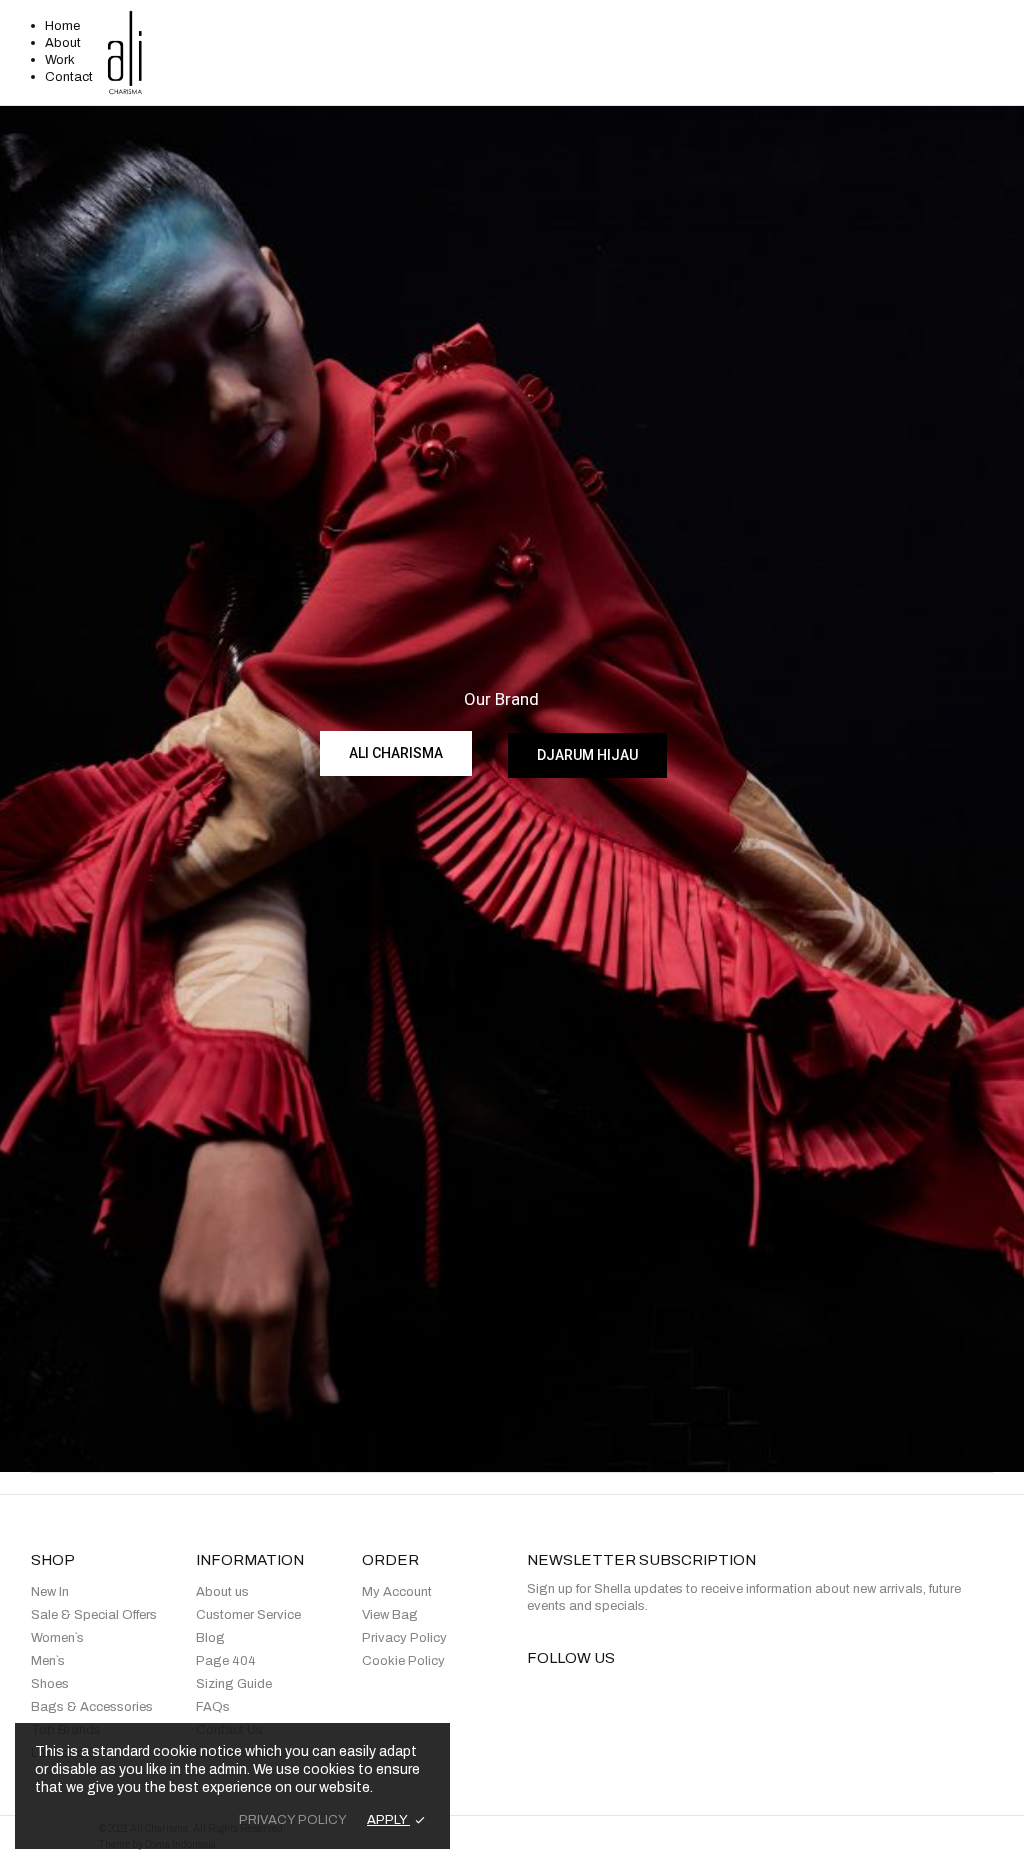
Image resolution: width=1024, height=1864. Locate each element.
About (63, 43)
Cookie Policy (403, 1661)
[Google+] (600, 1694)
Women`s (57, 1638)
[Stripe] (572, 1840)
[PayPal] (718, 1840)
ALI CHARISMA (396, 753)
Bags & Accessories (92, 1707)
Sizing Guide (234, 1684)
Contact (69, 77)
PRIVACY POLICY (293, 1820)
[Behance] (736, 1694)
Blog (210, 1638)
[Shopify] (626, 1840)
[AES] (672, 1840)
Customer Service (248, 1615)
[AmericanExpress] (918, 1840)
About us (222, 1592)
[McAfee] (972, 1840)
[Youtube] (702, 1694)
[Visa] (772, 1840)
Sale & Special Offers (94, 1615)
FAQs (213, 1707)
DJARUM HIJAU (587, 755)
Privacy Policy (404, 1638)
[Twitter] (566, 1694)
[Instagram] (634, 1694)
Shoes (50, 1684)
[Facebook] (532, 1694)
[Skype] (770, 1694)
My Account (397, 1592)
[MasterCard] (818, 1840)
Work (60, 60)
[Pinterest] (668, 1694)
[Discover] (864, 1840)
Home (62, 26)
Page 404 (226, 1661)
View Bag (390, 1615)
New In (50, 1592)
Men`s (48, 1661)
